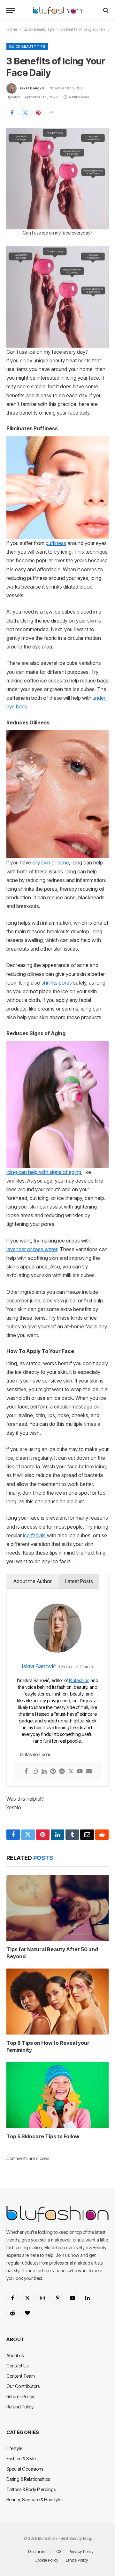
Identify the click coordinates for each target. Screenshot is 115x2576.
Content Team (21, 2376)
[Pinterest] (53, 1772)
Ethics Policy (77, 2560)
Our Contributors (23, 2386)
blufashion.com (35, 1754)
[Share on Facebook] (12, 112)
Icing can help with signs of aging (44, 1172)
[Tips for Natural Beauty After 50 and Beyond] (57, 1908)
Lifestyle (14, 2448)
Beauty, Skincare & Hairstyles (35, 2500)
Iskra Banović (32, 88)
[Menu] (11, 10)
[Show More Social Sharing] (51, 112)
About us (15, 2355)
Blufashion (79, 1680)
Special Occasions (25, 2469)
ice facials (34, 1536)
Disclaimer (37, 2551)
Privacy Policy (81, 2551)
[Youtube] (80, 1772)
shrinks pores (57, 983)
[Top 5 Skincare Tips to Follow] (57, 2095)
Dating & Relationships (28, 2479)
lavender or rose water (32, 1249)
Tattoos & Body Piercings (31, 2489)
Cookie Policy (46, 2560)
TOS (58, 2551)
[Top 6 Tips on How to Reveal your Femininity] (57, 2002)
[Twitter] (71, 1772)
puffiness (56, 543)
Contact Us (17, 2366)
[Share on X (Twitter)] (25, 112)
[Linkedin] (44, 1772)
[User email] (89, 1772)
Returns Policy (20, 2396)
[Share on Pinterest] (38, 112)
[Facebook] (26, 1772)
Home (12, 29)
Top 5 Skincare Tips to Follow (43, 2136)
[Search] (105, 10)
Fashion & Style (21, 2459)
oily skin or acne (51, 863)
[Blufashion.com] (57, 10)
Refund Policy (20, 2407)
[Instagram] (35, 1772)
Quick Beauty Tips (39, 29)
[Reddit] (62, 1772)
